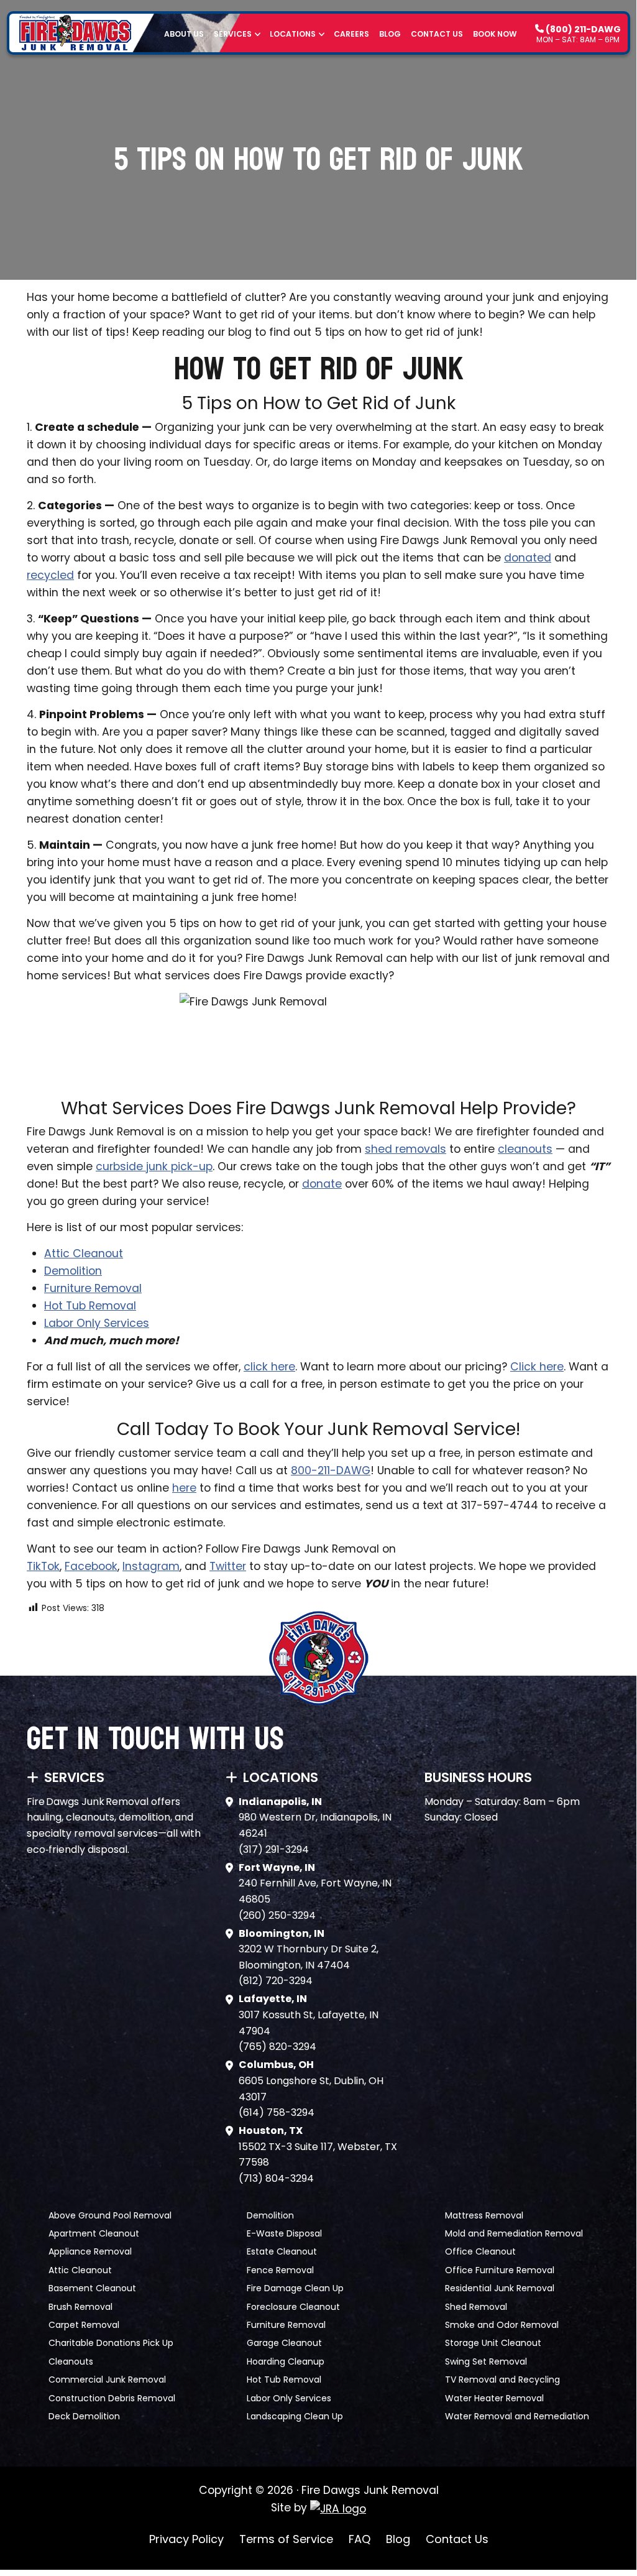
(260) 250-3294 (277, 1915)
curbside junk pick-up (154, 1166)
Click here (537, 1367)
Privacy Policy (186, 2539)
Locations (293, 34)
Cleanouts (71, 2361)
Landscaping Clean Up (295, 2416)
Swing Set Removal (486, 2361)
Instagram (151, 1566)
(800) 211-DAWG (582, 29)
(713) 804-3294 (276, 2178)
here (184, 1488)
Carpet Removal (84, 2325)
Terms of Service (286, 2539)
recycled (50, 575)
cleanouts (525, 1149)
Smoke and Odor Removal (502, 2325)
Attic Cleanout (84, 1253)
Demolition (73, 1271)
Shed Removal (476, 2307)
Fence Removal (280, 2270)
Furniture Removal (93, 1288)
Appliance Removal (90, 2251)
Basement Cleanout (92, 2288)
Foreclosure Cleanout (293, 2307)
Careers (351, 34)
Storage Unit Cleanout (493, 2343)
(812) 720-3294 (276, 1981)
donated (528, 558)
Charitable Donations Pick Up (111, 2343)
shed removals (406, 1149)
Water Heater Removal (494, 2398)
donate (322, 1184)
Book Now (495, 34)
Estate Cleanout (282, 2251)
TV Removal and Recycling (502, 2380)
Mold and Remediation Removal (514, 2233)
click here (269, 1367)
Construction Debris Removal (112, 2398)
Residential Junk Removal (500, 2288)
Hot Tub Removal (90, 1306)
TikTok (43, 1566)
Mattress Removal (484, 2215)
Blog (390, 34)
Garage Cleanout (284, 2343)
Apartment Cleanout (94, 2233)
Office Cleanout (480, 2251)
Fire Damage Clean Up (295, 2288)
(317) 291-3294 (274, 1849)
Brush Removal (80, 2307)
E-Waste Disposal (284, 2233)
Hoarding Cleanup (286, 2361)
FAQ (360, 2539)
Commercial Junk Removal (107, 2380)
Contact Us (437, 34)
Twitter (228, 1566)
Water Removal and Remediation (517, 2416)
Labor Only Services (97, 1323)
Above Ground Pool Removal (110, 2215)
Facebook (91, 1566)
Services (233, 34)
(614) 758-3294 (277, 2112)
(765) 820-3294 (277, 2047)
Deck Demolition (84, 2416)
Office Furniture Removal (500, 2270)
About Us (184, 34)
